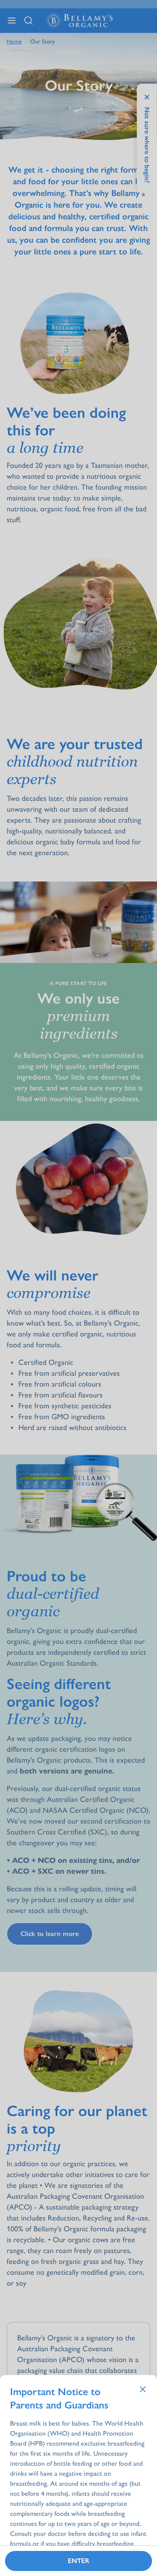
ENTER (78, 2561)
